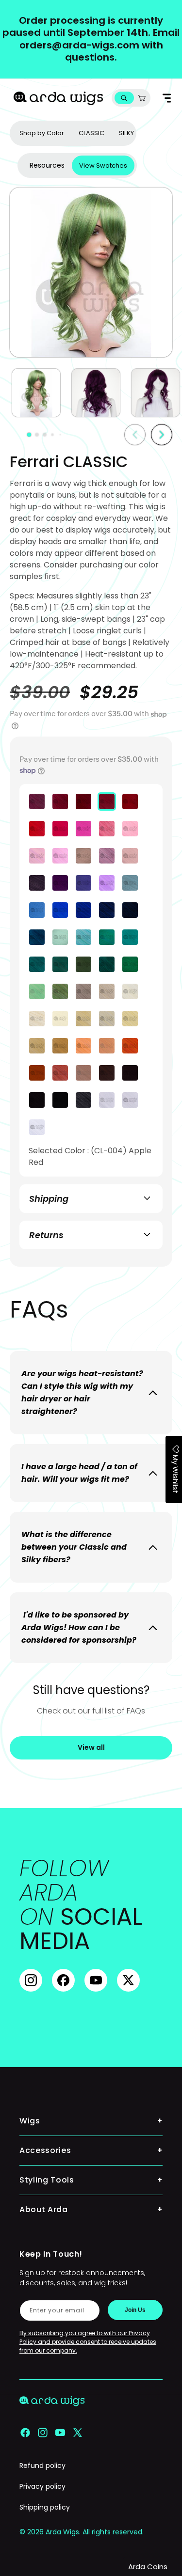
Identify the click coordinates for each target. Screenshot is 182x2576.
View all (91, 1747)
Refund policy (42, 2466)
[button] (124, 98)
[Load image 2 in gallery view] (96, 393)
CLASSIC (91, 133)
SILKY (126, 133)
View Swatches (103, 165)
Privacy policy (42, 2486)
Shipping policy (45, 2507)
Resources (47, 165)
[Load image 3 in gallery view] (156, 393)
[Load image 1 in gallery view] (36, 393)
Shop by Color (42, 133)
